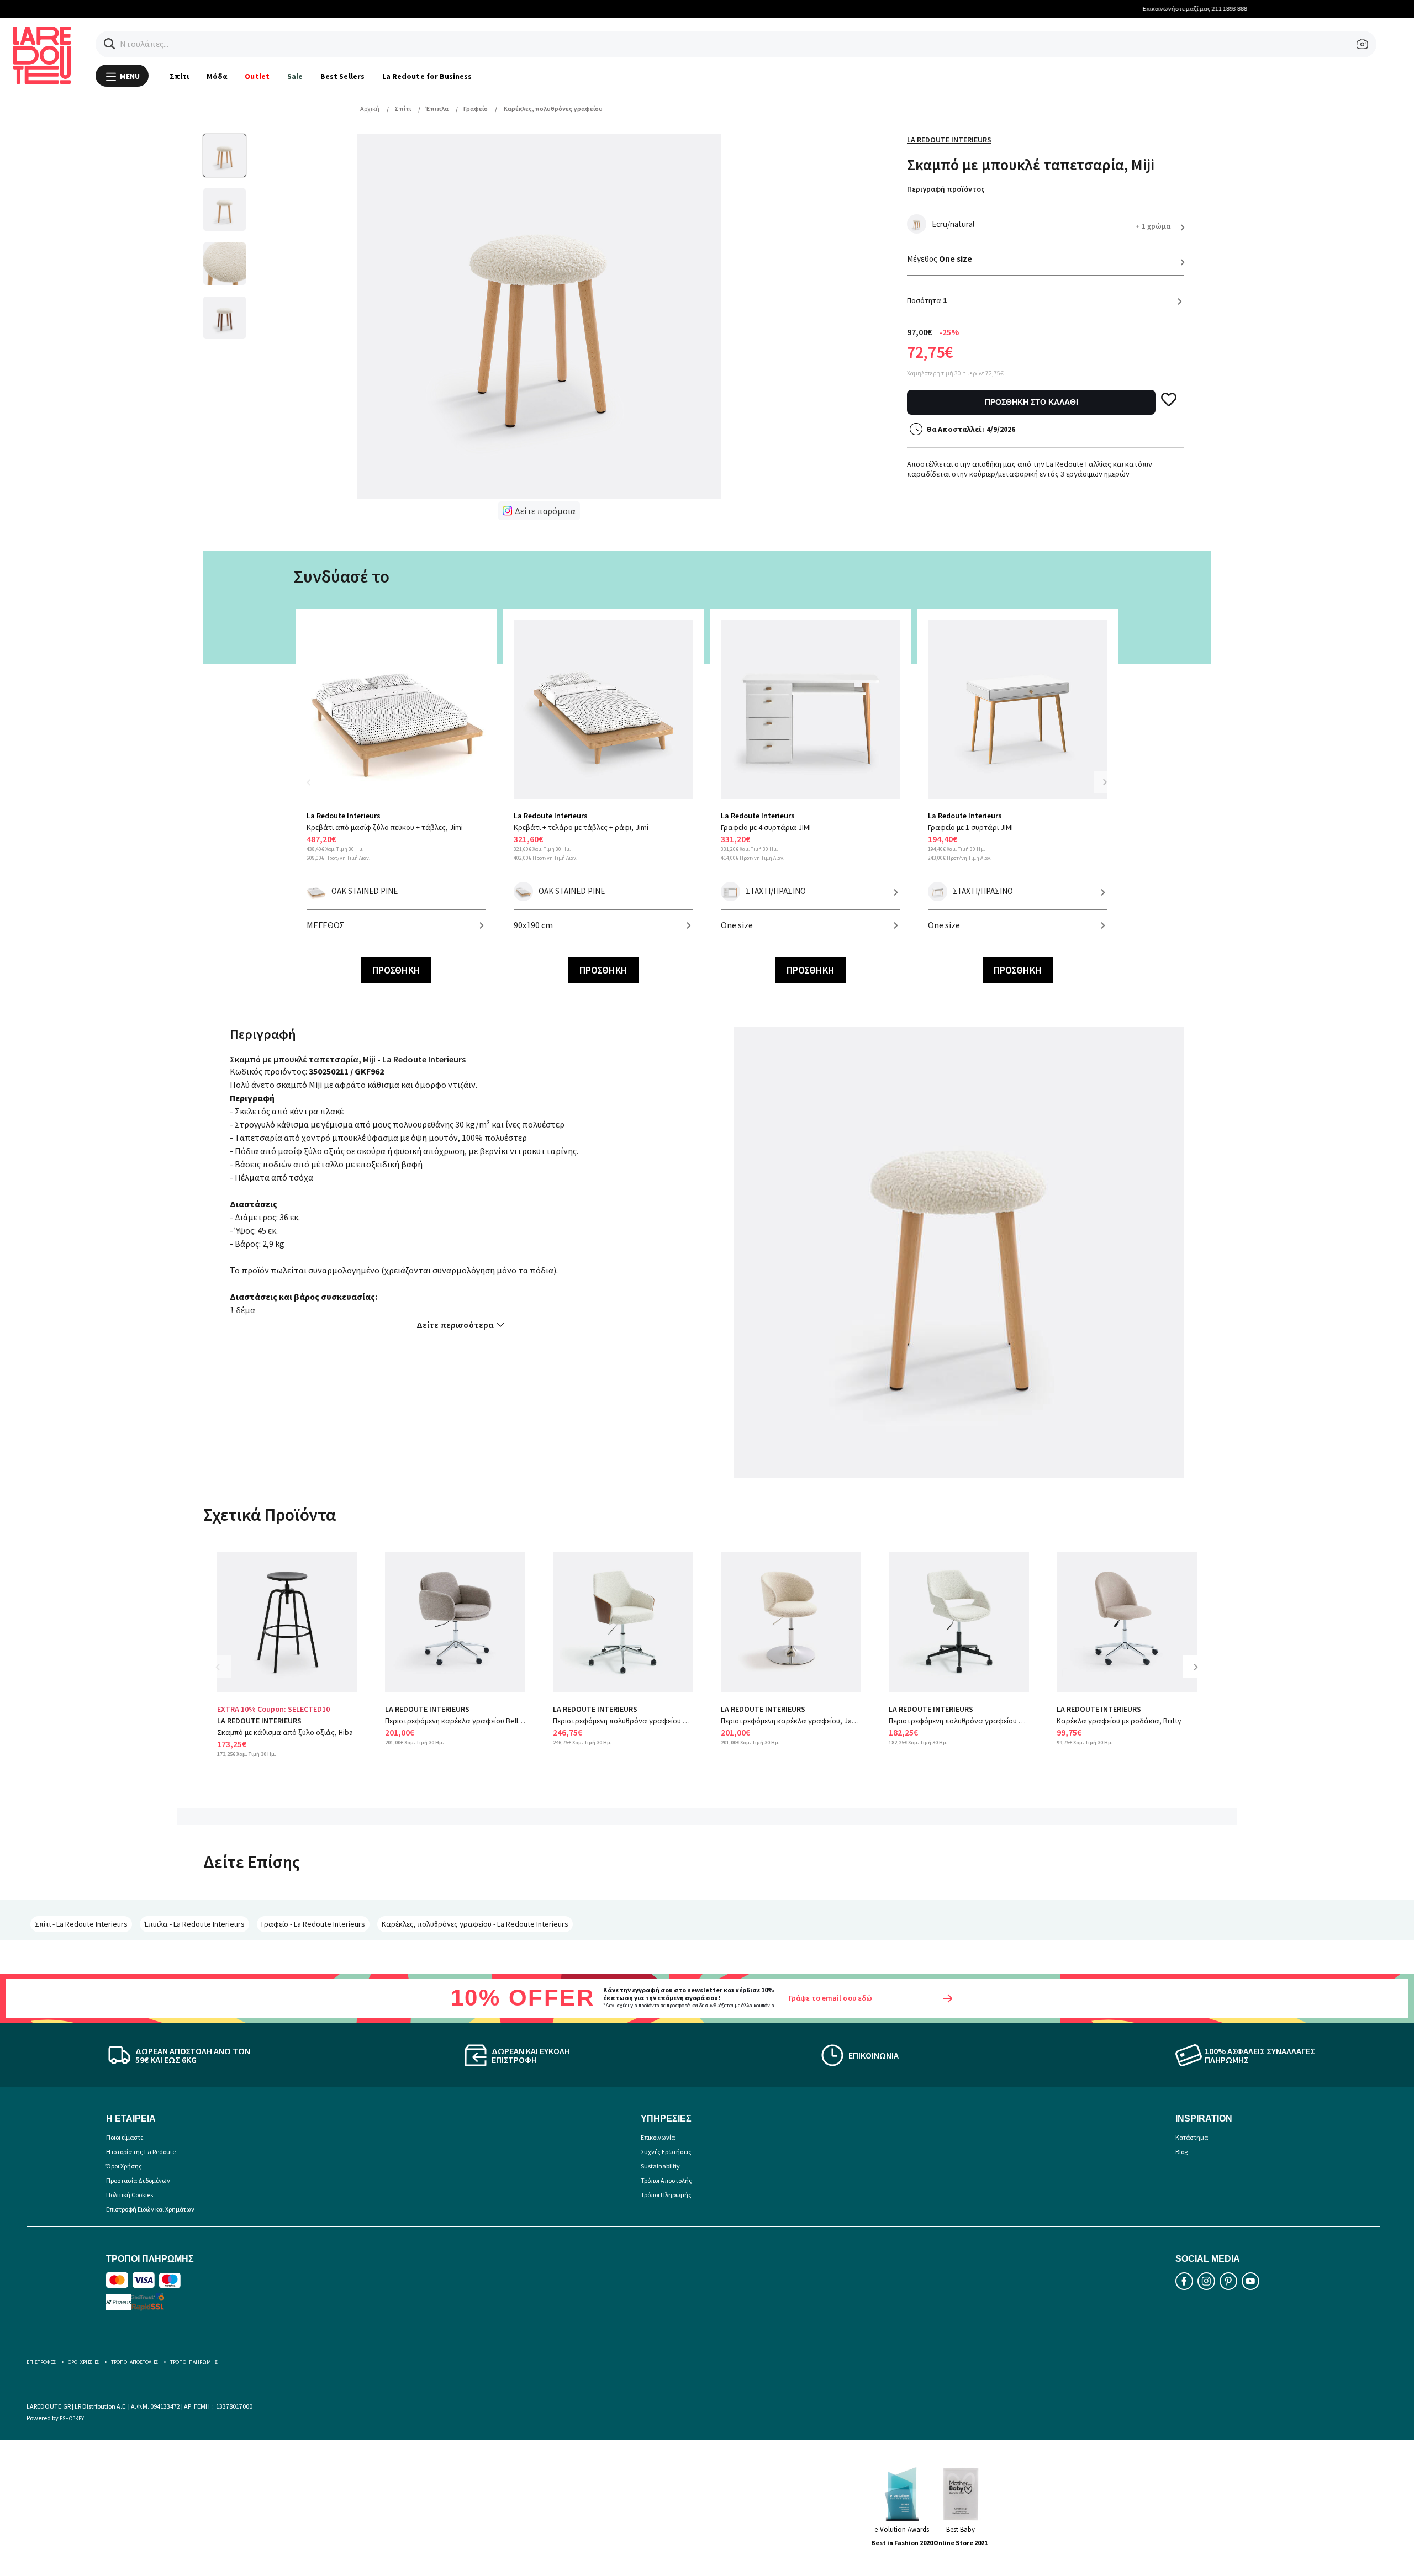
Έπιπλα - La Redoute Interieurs (194, 1924)
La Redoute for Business (427, 76)
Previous (315, 789)
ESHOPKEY (72, 2418)
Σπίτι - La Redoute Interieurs (81, 1924)
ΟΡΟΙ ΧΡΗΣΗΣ (83, 2362)
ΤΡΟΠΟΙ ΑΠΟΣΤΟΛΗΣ (134, 2362)
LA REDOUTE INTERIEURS (259, 1721)
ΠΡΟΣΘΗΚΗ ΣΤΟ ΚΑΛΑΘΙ (1032, 402)
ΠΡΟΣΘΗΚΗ (396, 970)
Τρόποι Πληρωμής (666, 2195)
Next (1105, 782)
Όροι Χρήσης (124, 2166)
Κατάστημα (1192, 2137)
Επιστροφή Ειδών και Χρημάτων (150, 2209)
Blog (1181, 2152)
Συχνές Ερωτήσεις (666, 2152)
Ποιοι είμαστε (125, 2137)
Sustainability (660, 2166)
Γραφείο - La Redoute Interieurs (313, 1924)
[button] (110, 44)
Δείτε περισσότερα (455, 1325)
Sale (295, 76)
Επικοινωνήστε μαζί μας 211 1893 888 (707, 9)
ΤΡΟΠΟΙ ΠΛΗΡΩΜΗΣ (194, 2362)
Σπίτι (179, 76)
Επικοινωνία (658, 2137)
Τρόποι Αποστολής (666, 2180)
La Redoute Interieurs (949, 140)
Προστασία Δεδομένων (138, 2180)
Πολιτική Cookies (130, 2195)
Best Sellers (342, 76)
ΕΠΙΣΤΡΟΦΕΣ (41, 2362)
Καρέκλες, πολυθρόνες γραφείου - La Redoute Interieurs (475, 1924)
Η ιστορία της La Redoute (141, 2152)
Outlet (257, 76)
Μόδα (217, 76)
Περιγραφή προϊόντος (946, 189)
